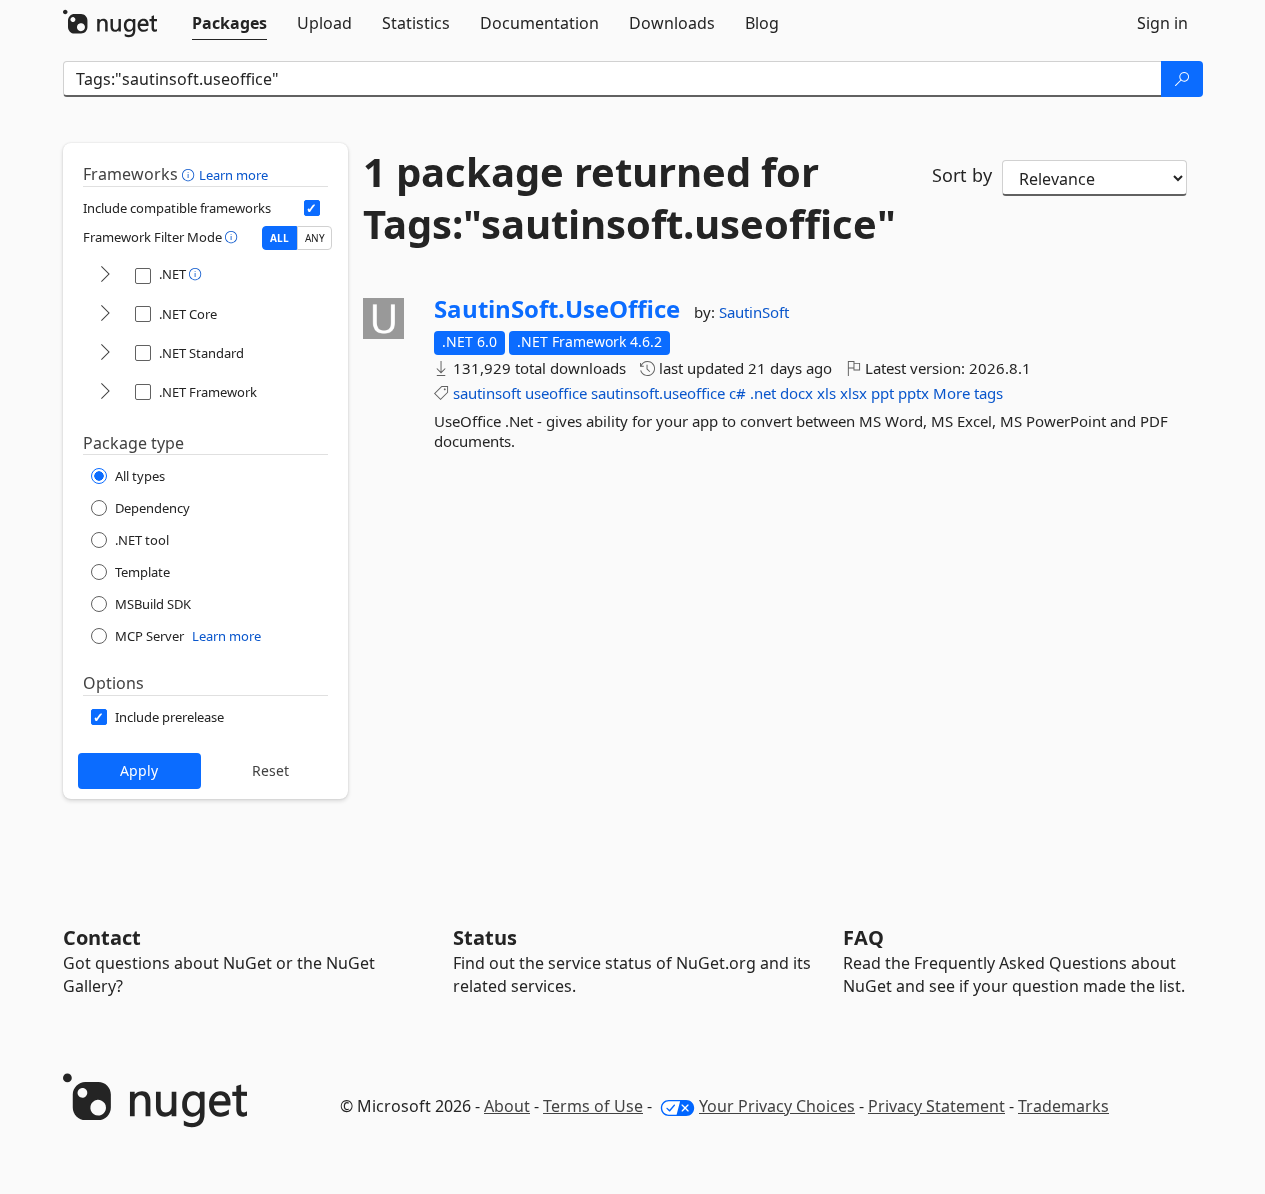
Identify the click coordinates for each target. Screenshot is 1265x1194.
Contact (102, 937)
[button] (190, 174)
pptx (913, 393)
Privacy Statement (936, 1106)
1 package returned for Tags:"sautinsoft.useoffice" (629, 198)
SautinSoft (754, 312)
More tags (968, 393)
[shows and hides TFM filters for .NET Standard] (105, 353)
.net (763, 393)
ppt (882, 393)
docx (796, 393)
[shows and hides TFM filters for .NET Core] (105, 314)
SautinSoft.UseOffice (557, 309)
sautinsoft (487, 393)
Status (485, 937)
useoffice (556, 393)
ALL (279, 238)
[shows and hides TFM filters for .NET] (105, 275)
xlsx (853, 393)
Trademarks (1063, 1106)
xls (826, 393)
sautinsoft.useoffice (658, 393)
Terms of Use (593, 1106)
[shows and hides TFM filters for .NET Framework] (105, 392)
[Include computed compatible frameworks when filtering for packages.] (312, 208)
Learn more (233, 175)
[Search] (1182, 79)
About (507, 1106)
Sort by (962, 175)
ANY (315, 238)
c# (737, 393)
